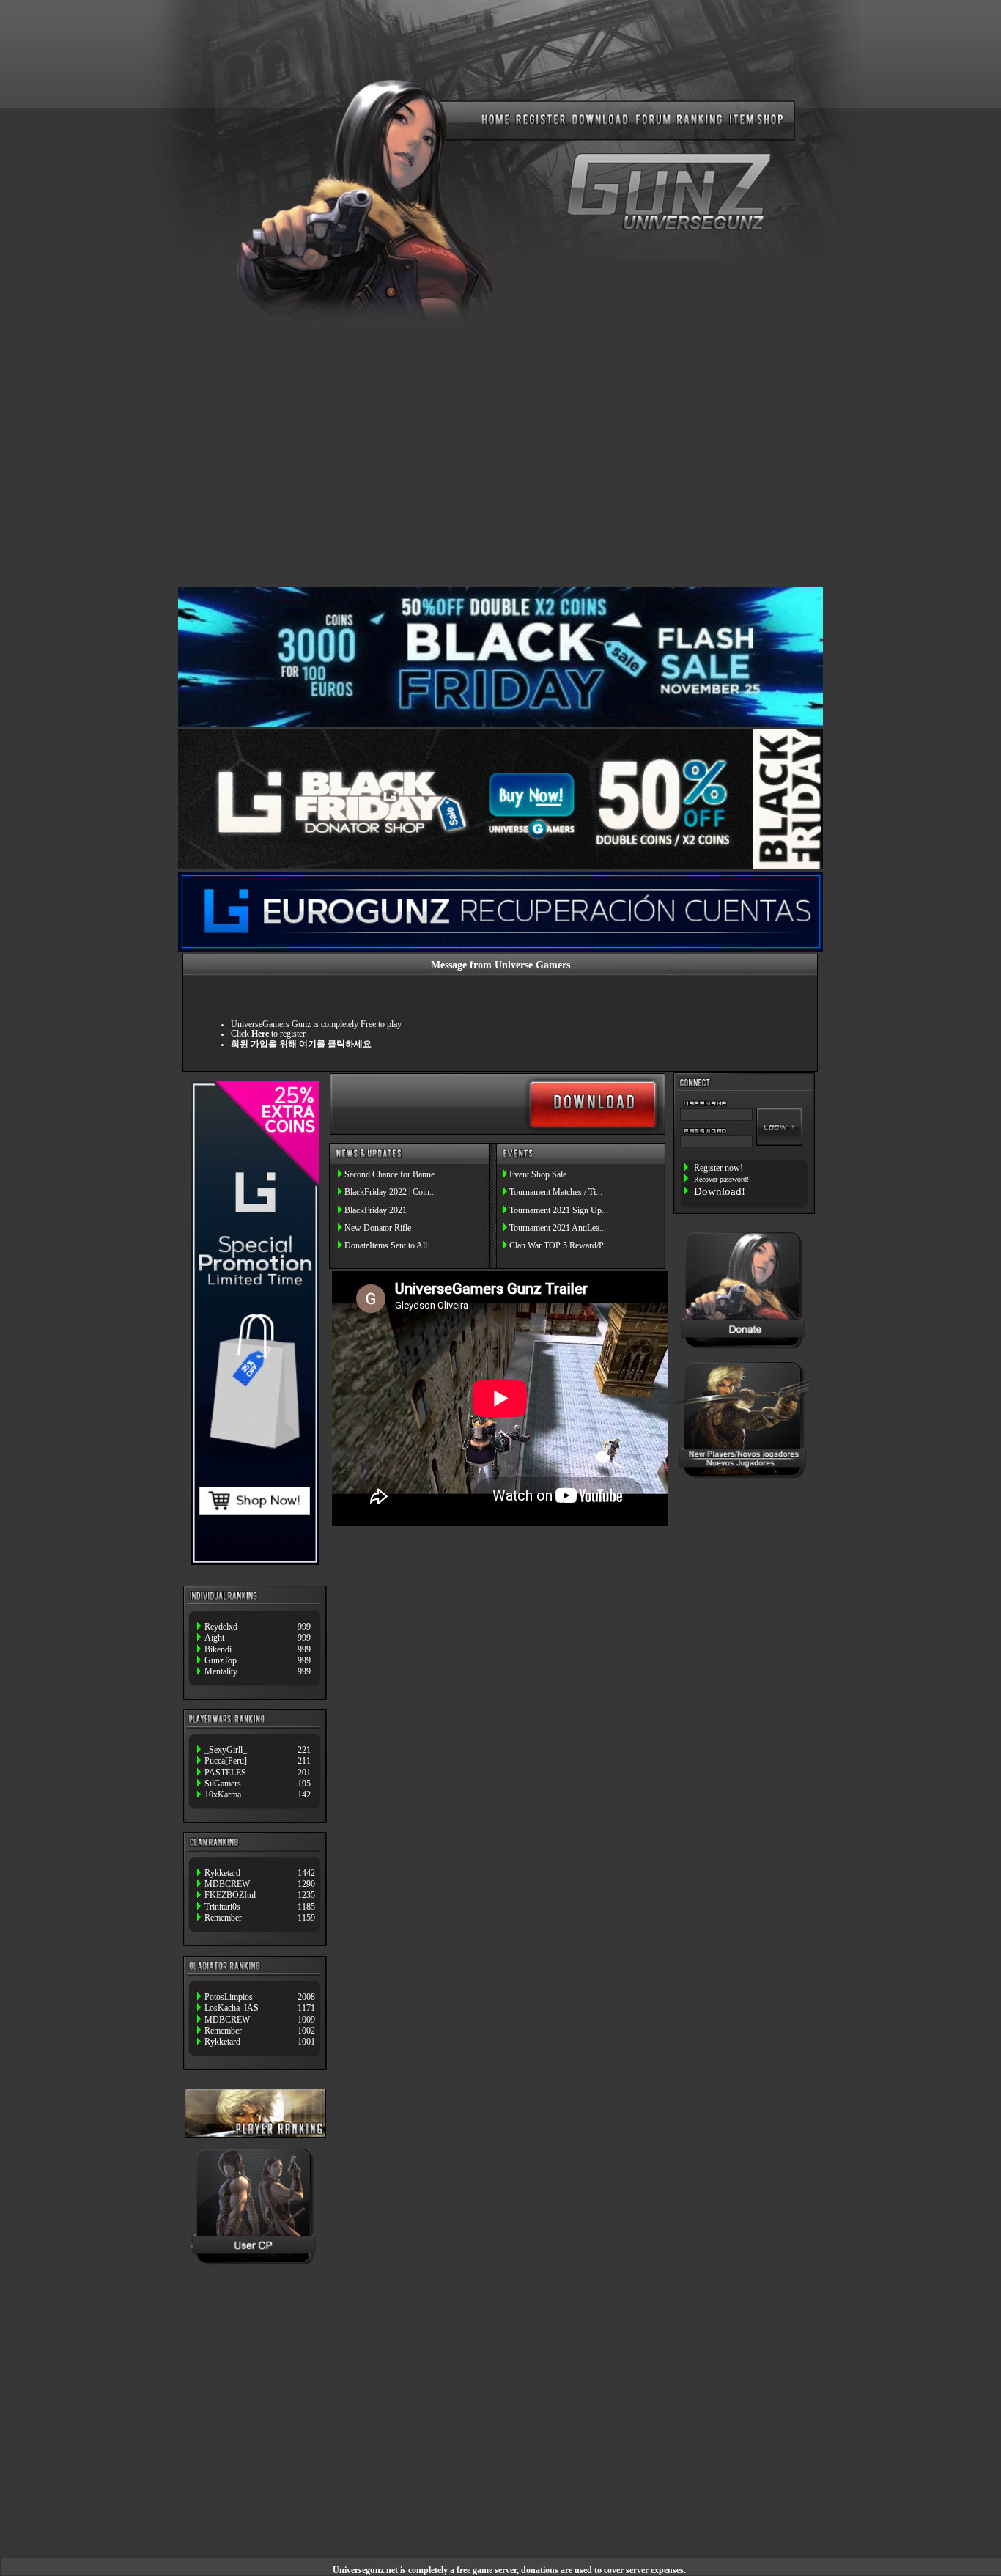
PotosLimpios (229, 1997)
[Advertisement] (500, 457)
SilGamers (223, 1784)
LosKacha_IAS (232, 2008)
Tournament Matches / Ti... (556, 1192)
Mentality (221, 1672)
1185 (306, 1907)
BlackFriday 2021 (376, 1211)
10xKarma (223, 1795)
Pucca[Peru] (226, 1761)
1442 (306, 1873)
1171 (306, 2008)
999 (304, 1627)
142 (304, 1795)
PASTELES (225, 1773)
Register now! (719, 1168)
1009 (306, 2020)
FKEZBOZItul (230, 1895)
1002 (306, 2031)
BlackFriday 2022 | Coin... (390, 1192)
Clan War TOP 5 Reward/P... (559, 1246)
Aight (214, 1638)
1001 (306, 2042)
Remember (223, 1918)
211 (304, 1761)
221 (304, 1750)
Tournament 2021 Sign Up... (559, 1211)
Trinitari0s (222, 1907)
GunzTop (221, 1661)
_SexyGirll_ (226, 1750)
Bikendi (218, 1650)
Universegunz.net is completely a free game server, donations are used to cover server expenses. (509, 2571)
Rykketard (222, 1873)
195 (304, 1784)
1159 (306, 1918)
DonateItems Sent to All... (389, 1246)
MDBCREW (227, 1884)
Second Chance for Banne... (393, 1175)
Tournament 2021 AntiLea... (558, 1228)
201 (304, 1773)
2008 (306, 1997)
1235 (306, 1895)
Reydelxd (221, 1627)
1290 (306, 1884)
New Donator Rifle (378, 1228)
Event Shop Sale (538, 1175)
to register (278, 1034)
